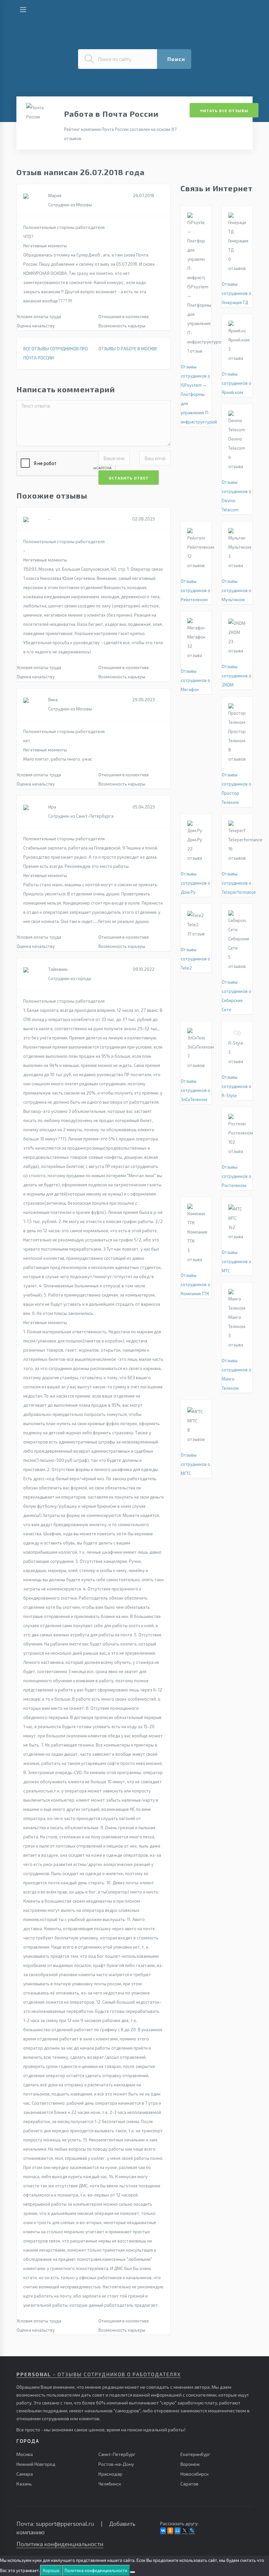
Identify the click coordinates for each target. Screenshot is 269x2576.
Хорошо (51, 2570)
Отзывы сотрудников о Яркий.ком (237, 383)
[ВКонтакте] (163, 2530)
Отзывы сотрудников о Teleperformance (239, 883)
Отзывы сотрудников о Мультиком (237, 590)
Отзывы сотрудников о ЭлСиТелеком (196, 1090)
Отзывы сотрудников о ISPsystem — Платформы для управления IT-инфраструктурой (199, 394)
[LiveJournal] (192, 2530)
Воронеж (190, 2464)
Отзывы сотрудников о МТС (237, 1261)
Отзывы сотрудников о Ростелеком (237, 1176)
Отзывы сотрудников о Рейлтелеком (196, 590)
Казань (24, 2484)
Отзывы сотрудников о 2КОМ (237, 676)
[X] (185, 2530)
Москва (25, 2454)
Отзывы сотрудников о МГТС (196, 1464)
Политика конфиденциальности (60, 2544)
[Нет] (133, 2572)
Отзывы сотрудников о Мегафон (196, 680)
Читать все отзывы (224, 111)
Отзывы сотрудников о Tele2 (196, 959)
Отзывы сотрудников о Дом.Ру (196, 883)
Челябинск (110, 2484)
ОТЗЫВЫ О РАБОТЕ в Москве (128, 349)
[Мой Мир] (177, 2530)
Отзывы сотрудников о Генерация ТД (237, 293)
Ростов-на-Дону (116, 2464)
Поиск (176, 59)
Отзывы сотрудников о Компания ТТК (196, 1284)
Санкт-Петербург (117, 2454)
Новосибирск (195, 2474)
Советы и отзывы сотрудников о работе (88, 12)
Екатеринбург (195, 2454)
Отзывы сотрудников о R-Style (237, 1086)
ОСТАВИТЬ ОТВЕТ (129, 478)
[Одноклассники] (170, 2530)
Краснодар (110, 2474)
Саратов (189, 2484)
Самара (25, 2474)
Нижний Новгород (36, 2464)
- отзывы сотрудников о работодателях (99, 2374)
